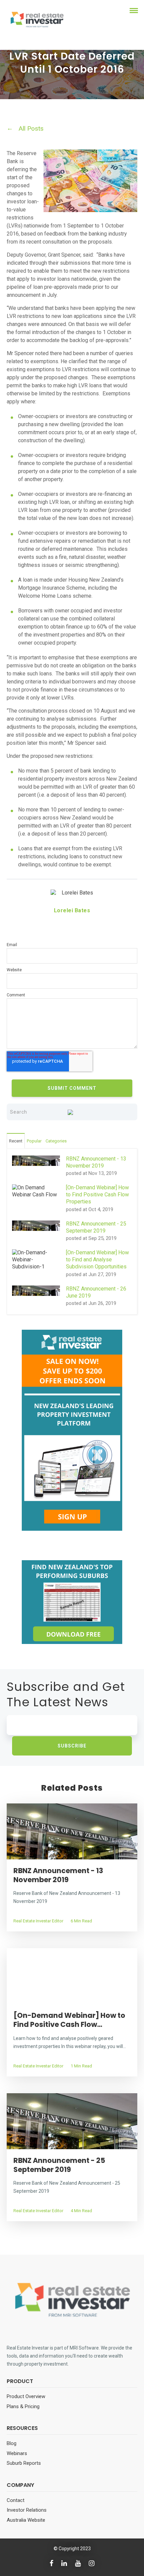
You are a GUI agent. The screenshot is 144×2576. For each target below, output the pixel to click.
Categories (56, 1141)
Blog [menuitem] (12, 2443)
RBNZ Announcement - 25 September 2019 (59, 2165)
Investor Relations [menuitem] (27, 2510)
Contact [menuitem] (16, 2500)
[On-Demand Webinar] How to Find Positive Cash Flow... (69, 2020)
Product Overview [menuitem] (26, 2396)
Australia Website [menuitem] (26, 2520)
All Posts (31, 128)
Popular (34, 1141)
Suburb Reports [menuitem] (24, 2463)
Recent (16, 1141)
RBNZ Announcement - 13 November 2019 (58, 1875)
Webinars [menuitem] (17, 2453)
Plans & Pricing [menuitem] (23, 2406)
